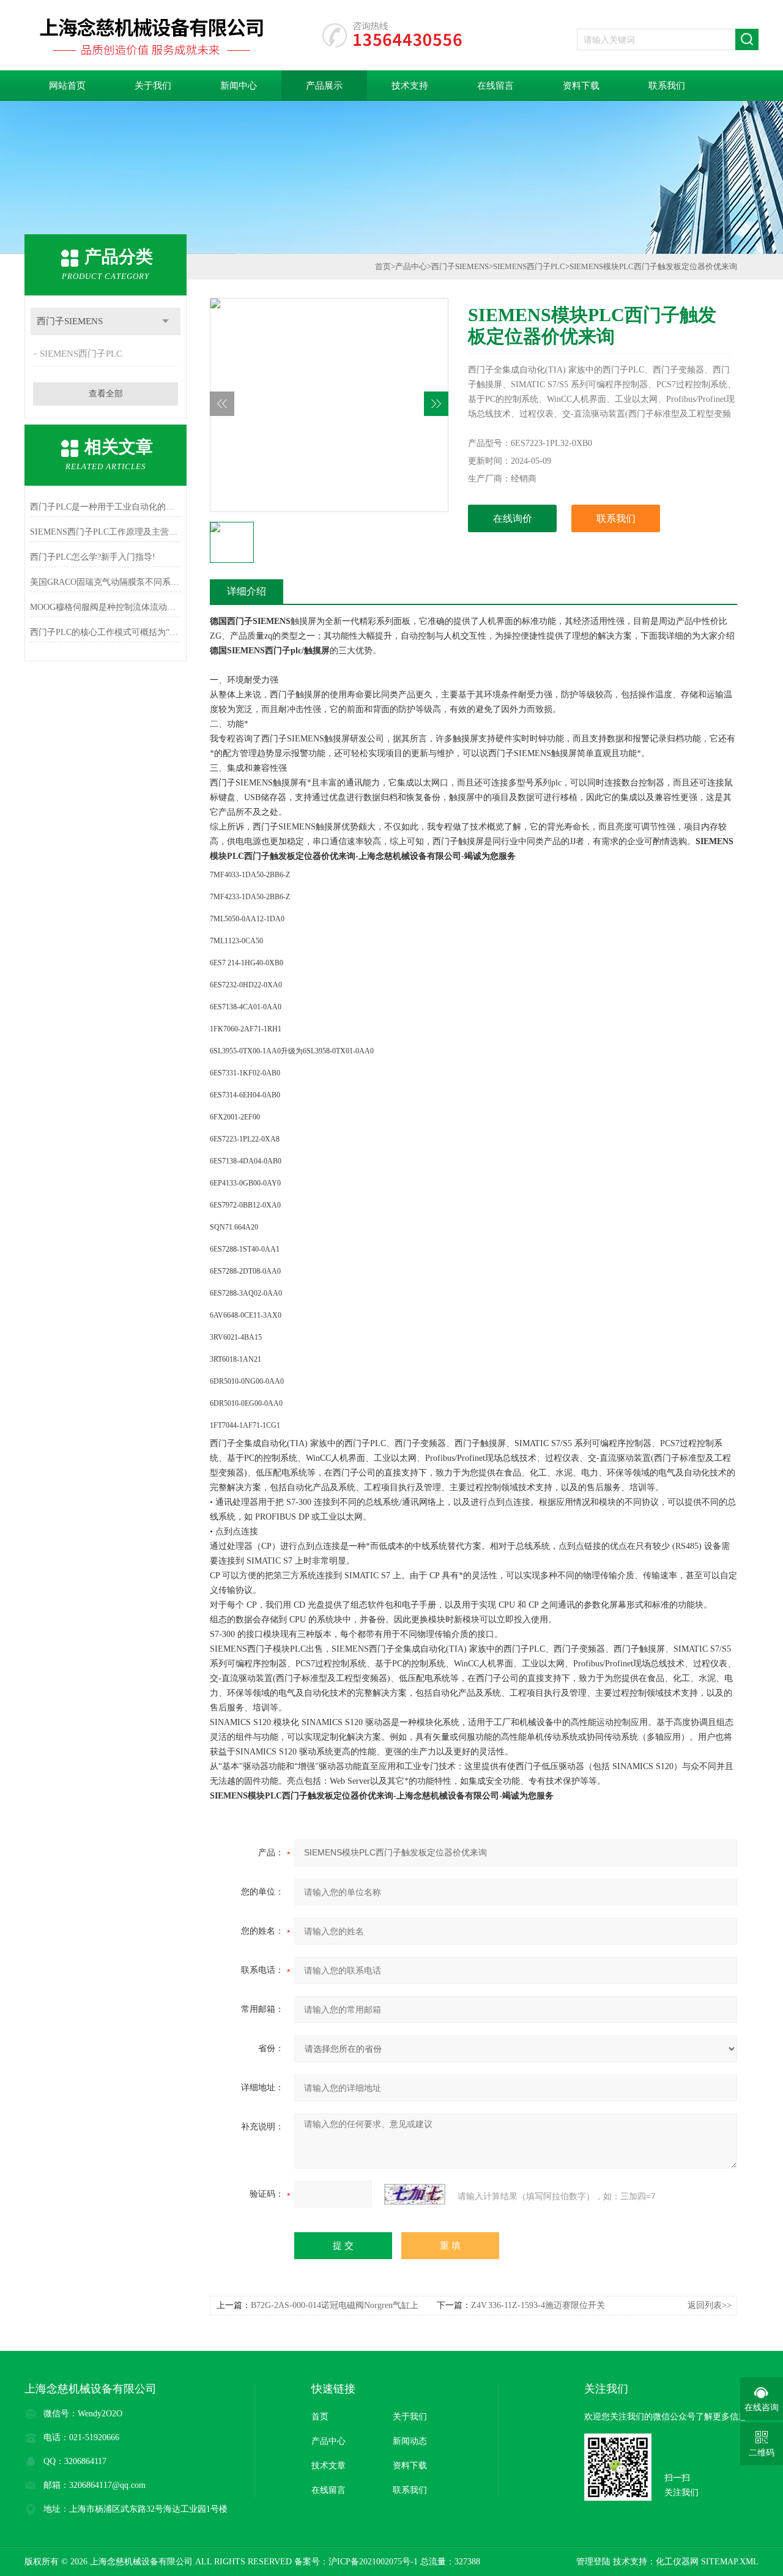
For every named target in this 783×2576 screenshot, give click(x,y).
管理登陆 (593, 2562)
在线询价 (513, 518)
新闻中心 (239, 86)
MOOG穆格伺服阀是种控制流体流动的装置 (106, 607)
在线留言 (495, 86)
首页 (383, 266)
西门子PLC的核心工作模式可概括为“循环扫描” (106, 632)
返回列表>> (710, 2305)
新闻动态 (410, 2441)
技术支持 (410, 86)
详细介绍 (247, 591)
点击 (165, 321)
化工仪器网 (677, 2562)
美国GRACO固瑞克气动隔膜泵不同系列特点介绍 (106, 582)
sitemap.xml (730, 2562)
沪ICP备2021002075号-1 (373, 2562)
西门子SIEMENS (70, 321)
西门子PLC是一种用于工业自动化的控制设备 (106, 507)
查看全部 (106, 394)
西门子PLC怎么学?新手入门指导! (93, 557)
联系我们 (667, 86)
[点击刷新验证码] (415, 2194)
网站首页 (67, 86)
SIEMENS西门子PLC (81, 354)
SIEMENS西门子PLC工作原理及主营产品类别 (106, 532)
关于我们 (153, 86)
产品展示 (324, 86)
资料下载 (581, 86)
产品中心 (411, 266)
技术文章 (328, 2466)
